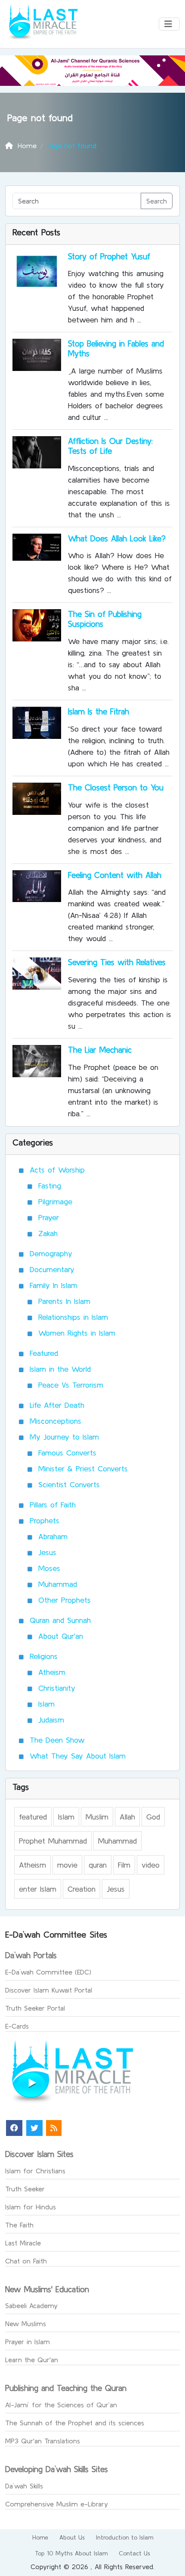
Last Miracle (23, 2243)
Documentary (52, 1269)
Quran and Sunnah (60, 1620)
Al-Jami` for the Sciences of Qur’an (61, 2405)
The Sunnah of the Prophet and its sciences (75, 2423)
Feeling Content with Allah (115, 875)
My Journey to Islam (64, 1437)
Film (124, 1865)
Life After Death (57, 1405)
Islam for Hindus (31, 2207)
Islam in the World (60, 1369)
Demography (51, 1253)
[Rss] (54, 2128)
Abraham (53, 1536)
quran (98, 1865)
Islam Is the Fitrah (99, 711)
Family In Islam (54, 1285)
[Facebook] (14, 2128)
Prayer (49, 1217)
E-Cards (17, 2026)
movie (67, 1865)
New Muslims (26, 2324)
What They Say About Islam (78, 1756)
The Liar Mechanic (100, 1050)
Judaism (51, 1720)
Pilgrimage (55, 1201)
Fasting (50, 1186)
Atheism (52, 1672)
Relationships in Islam (73, 1317)
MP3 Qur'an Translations (43, 2441)
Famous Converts (67, 1453)
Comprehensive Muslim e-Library (57, 2504)
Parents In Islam (64, 1301)
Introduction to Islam (125, 2537)
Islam (46, 1704)
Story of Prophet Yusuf (109, 256)
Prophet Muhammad (53, 1841)
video (151, 1865)
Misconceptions (55, 1421)
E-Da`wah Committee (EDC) (48, 1972)
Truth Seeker (25, 2189)
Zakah (48, 1233)
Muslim (97, 1817)
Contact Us (134, 2553)
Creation (82, 1889)
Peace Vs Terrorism (71, 1385)
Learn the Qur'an (32, 2360)
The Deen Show (57, 1740)
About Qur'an (61, 1636)
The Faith (19, 2225)
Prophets (45, 1520)
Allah (127, 1817)
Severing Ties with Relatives (117, 962)
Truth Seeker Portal (35, 2008)
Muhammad (58, 1584)
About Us (72, 2537)
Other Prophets (65, 1600)
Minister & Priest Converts (83, 1469)
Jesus (47, 1552)
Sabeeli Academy (31, 2306)
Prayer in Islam (28, 2342)
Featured (44, 1353)
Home (40, 2537)
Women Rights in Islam (77, 1333)
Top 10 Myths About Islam (71, 2553)
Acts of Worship (57, 1170)
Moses (49, 1568)
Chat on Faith (26, 2261)
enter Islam (38, 1889)
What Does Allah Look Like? (117, 538)
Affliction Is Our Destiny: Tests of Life (110, 446)
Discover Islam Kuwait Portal (49, 1990)
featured (33, 1817)
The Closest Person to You (116, 787)
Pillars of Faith (53, 1505)
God (153, 1817)
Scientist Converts (69, 1484)
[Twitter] (34, 2128)
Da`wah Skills (24, 2486)
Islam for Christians (35, 2171)
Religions (44, 1656)
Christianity (57, 1688)
